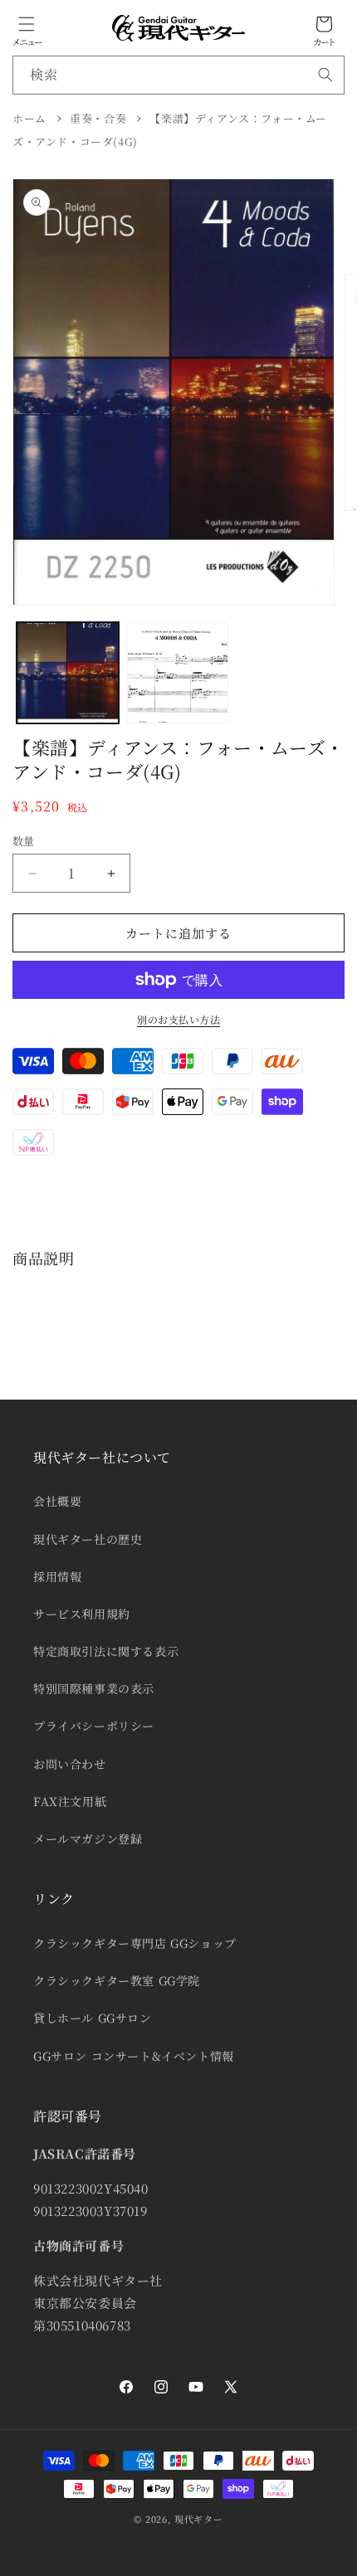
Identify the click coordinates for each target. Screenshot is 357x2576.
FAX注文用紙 (70, 1801)
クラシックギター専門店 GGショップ (135, 1943)
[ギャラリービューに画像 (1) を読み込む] (68, 673)
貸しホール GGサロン (93, 2018)
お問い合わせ (70, 1764)
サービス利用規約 (82, 1614)
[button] (27, 24)
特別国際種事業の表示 (94, 1688)
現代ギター (199, 2519)
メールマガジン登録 (88, 1838)
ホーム (29, 118)
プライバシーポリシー (94, 1726)
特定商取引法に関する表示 (106, 1651)
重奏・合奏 (98, 118)
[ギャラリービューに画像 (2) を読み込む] (178, 673)
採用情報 (57, 1576)
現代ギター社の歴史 (88, 1539)
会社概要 (57, 1501)
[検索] (325, 75)
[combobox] (178, 75)
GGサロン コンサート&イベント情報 (134, 2056)
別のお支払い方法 (178, 1019)
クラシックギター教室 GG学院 (117, 1980)
